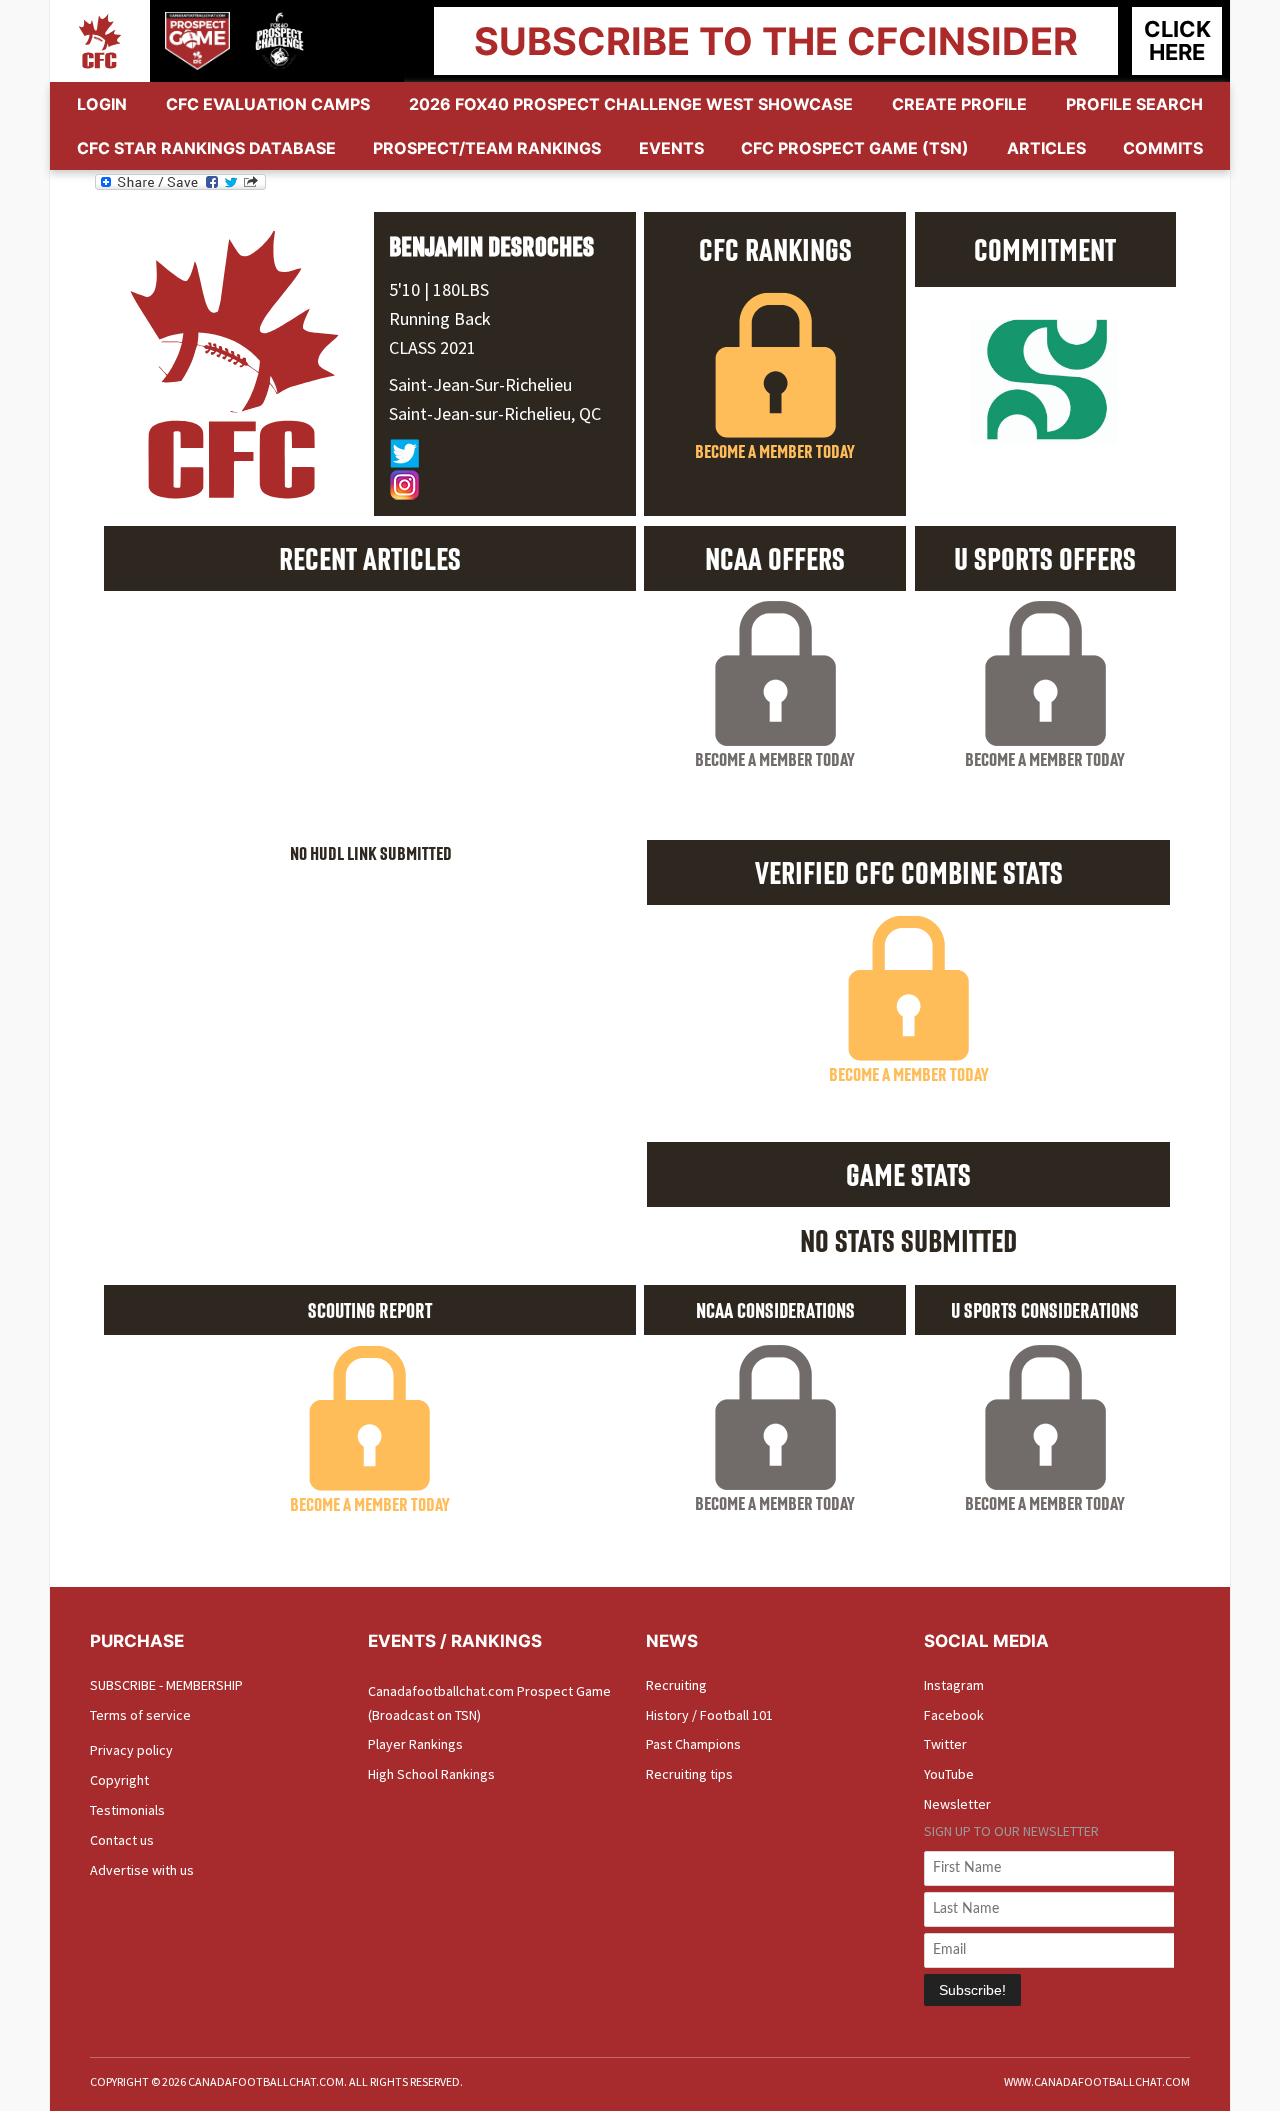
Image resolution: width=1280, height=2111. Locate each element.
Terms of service (140, 1715)
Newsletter (957, 1804)
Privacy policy (131, 1750)
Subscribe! (972, 1990)
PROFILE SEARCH (1134, 104)
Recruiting (676, 1685)
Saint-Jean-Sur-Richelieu (480, 384)
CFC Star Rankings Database (206, 148)
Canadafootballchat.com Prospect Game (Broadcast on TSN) (489, 1703)
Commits (1163, 148)
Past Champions (693, 1744)
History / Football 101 (709, 1715)
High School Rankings (431, 1774)
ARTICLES (1046, 148)
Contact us (122, 1840)
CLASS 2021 (432, 347)
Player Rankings (415, 1744)
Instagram (954, 1685)
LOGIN (102, 104)
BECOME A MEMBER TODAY (775, 451)
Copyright (119, 1780)
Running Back (440, 318)
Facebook (954, 1715)
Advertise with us (142, 1870)
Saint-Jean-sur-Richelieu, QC (495, 413)
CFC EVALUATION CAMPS (268, 104)
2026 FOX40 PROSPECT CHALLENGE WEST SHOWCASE (631, 104)
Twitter (945, 1744)
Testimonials (127, 1810)
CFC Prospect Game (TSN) (855, 148)
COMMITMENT (1045, 249)
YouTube (949, 1774)
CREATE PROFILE (959, 104)
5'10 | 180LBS (439, 289)
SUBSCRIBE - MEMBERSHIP (166, 1685)
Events (671, 148)
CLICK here (1177, 40)
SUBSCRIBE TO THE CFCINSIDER (776, 41)
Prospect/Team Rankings (487, 148)
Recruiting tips (689, 1774)
